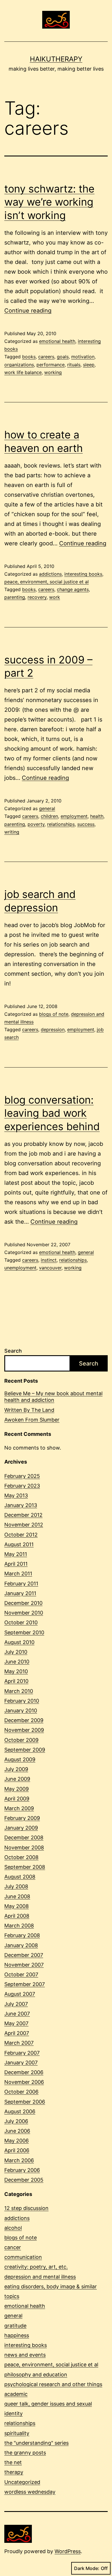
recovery (37, 597)
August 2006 (20, 2111)
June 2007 (17, 2014)
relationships (61, 824)
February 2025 (22, 1476)
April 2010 (16, 1681)
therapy (14, 2472)
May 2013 (16, 1495)
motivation (83, 357)
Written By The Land (29, 1410)
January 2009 (21, 1828)
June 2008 (17, 1896)
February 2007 (22, 2053)
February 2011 (21, 1584)
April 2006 (17, 2150)
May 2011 (16, 1554)
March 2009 (19, 1808)
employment (74, 816)
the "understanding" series (36, 2443)
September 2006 (25, 2102)
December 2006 (24, 2072)
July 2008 (16, 1886)
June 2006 (17, 2131)
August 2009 (20, 1759)
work (55, 597)
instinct (49, 1260)
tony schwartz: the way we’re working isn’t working (49, 202)
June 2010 (17, 1662)
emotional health (57, 341)
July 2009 (16, 1769)
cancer (13, 2247)
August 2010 (19, 1642)
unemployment (20, 1268)
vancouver (50, 1268)
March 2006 (19, 2160)
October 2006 (21, 2092)
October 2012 (21, 1535)
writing (12, 832)
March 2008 (19, 1926)
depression (53, 1029)
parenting (15, 597)
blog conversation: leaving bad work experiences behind (52, 1113)
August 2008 (20, 1877)
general (47, 808)
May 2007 (16, 2023)
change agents (73, 589)
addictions (50, 574)
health (97, 816)
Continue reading (28, 311)
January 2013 (21, 1505)
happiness (17, 2335)
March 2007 (19, 2043)
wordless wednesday (30, 2492)
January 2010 (21, 1711)
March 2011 (18, 1574)
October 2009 (21, 1740)
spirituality (17, 2433)
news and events (25, 2355)
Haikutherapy (56, 59)
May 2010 (16, 1671)
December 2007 (24, 1955)
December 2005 (24, 2180)
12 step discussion (26, 2208)
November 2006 (24, 2082)
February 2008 (22, 1935)
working (53, 372)
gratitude (15, 2326)
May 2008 (17, 1906)
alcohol (13, 2228)
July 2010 (16, 1652)
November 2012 (24, 1525)
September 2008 (25, 1867)
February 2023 (22, 1486)
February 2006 (22, 2170)
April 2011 (16, 1564)
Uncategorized (22, 2482)
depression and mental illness (40, 2277)
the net (13, 2462)
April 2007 (17, 2033)
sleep (89, 365)
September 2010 (24, 1632)
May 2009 (17, 1789)
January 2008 (21, 1945)
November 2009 (24, 1730)
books (29, 357)
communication (23, 2257)
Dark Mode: (87, 2568)
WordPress (68, 2551)
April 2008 (17, 1916)
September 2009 (25, 1750)
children (49, 816)
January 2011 (20, 1593)
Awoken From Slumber (32, 1420)
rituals (74, 365)
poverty (36, 824)
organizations (19, 365)
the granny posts (25, 2453)
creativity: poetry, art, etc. (36, 2267)
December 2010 (23, 1603)
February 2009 (22, 1818)
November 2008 (24, 1847)
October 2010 (21, 1622)
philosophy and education (36, 2375)
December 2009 (24, 1720)
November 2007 (24, 1965)
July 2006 (16, 2121)
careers (46, 357)
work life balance (23, 372)
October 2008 (21, 1857)
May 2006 (17, 2141)
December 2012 (23, 1515)
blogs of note (54, 1014)
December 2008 (24, 1837)
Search (13, 1351)
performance (51, 365)
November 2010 (24, 1613)
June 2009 (17, 1779)
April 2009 (17, 1799)
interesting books (83, 574)
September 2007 (25, 1984)
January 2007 (21, 2063)
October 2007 (21, 1974)
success (86, 824)
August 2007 (20, 1994)
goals (63, 357)
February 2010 (22, 1701)
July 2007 (16, 2004)
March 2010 (19, 1691)
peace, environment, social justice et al (47, 582)
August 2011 (19, 1544)
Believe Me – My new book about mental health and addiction (53, 1397)
